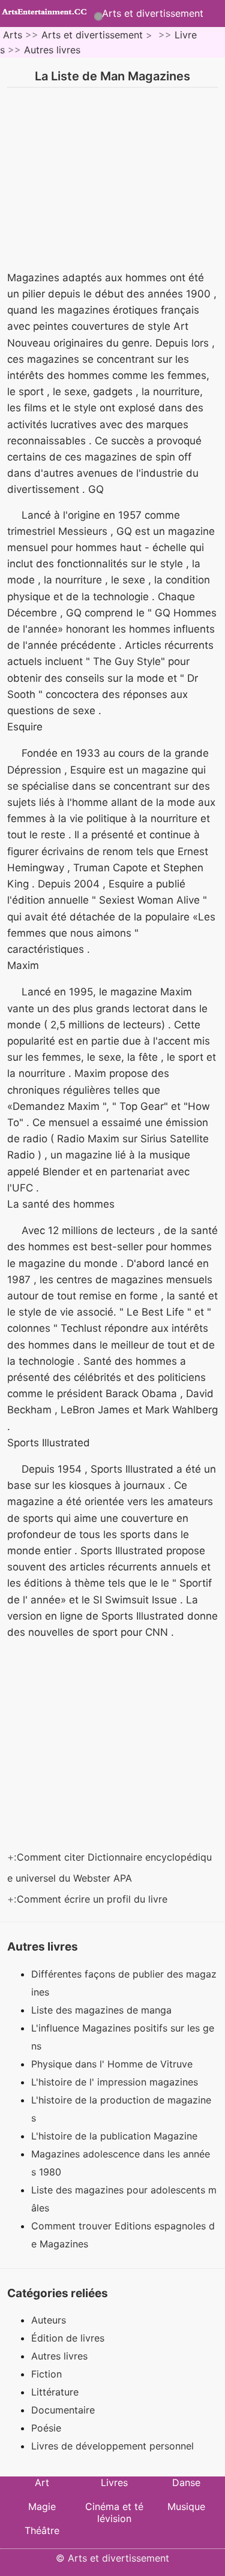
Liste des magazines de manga (103, 2010)
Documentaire (63, 2410)
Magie (42, 2506)
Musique (186, 2506)
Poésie (46, 2428)
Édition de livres (68, 2338)
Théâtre (42, 2530)
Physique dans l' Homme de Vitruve (113, 2064)
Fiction (46, 2374)
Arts (13, 35)
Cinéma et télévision (114, 2512)
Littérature (55, 2392)
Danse (186, 2482)
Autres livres (52, 50)
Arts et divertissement (153, 13)
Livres (114, 2482)
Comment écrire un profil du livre (94, 1899)
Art (42, 2482)
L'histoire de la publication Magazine (116, 2136)
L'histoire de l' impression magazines (116, 2082)
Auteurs (49, 2320)
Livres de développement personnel (112, 2446)
